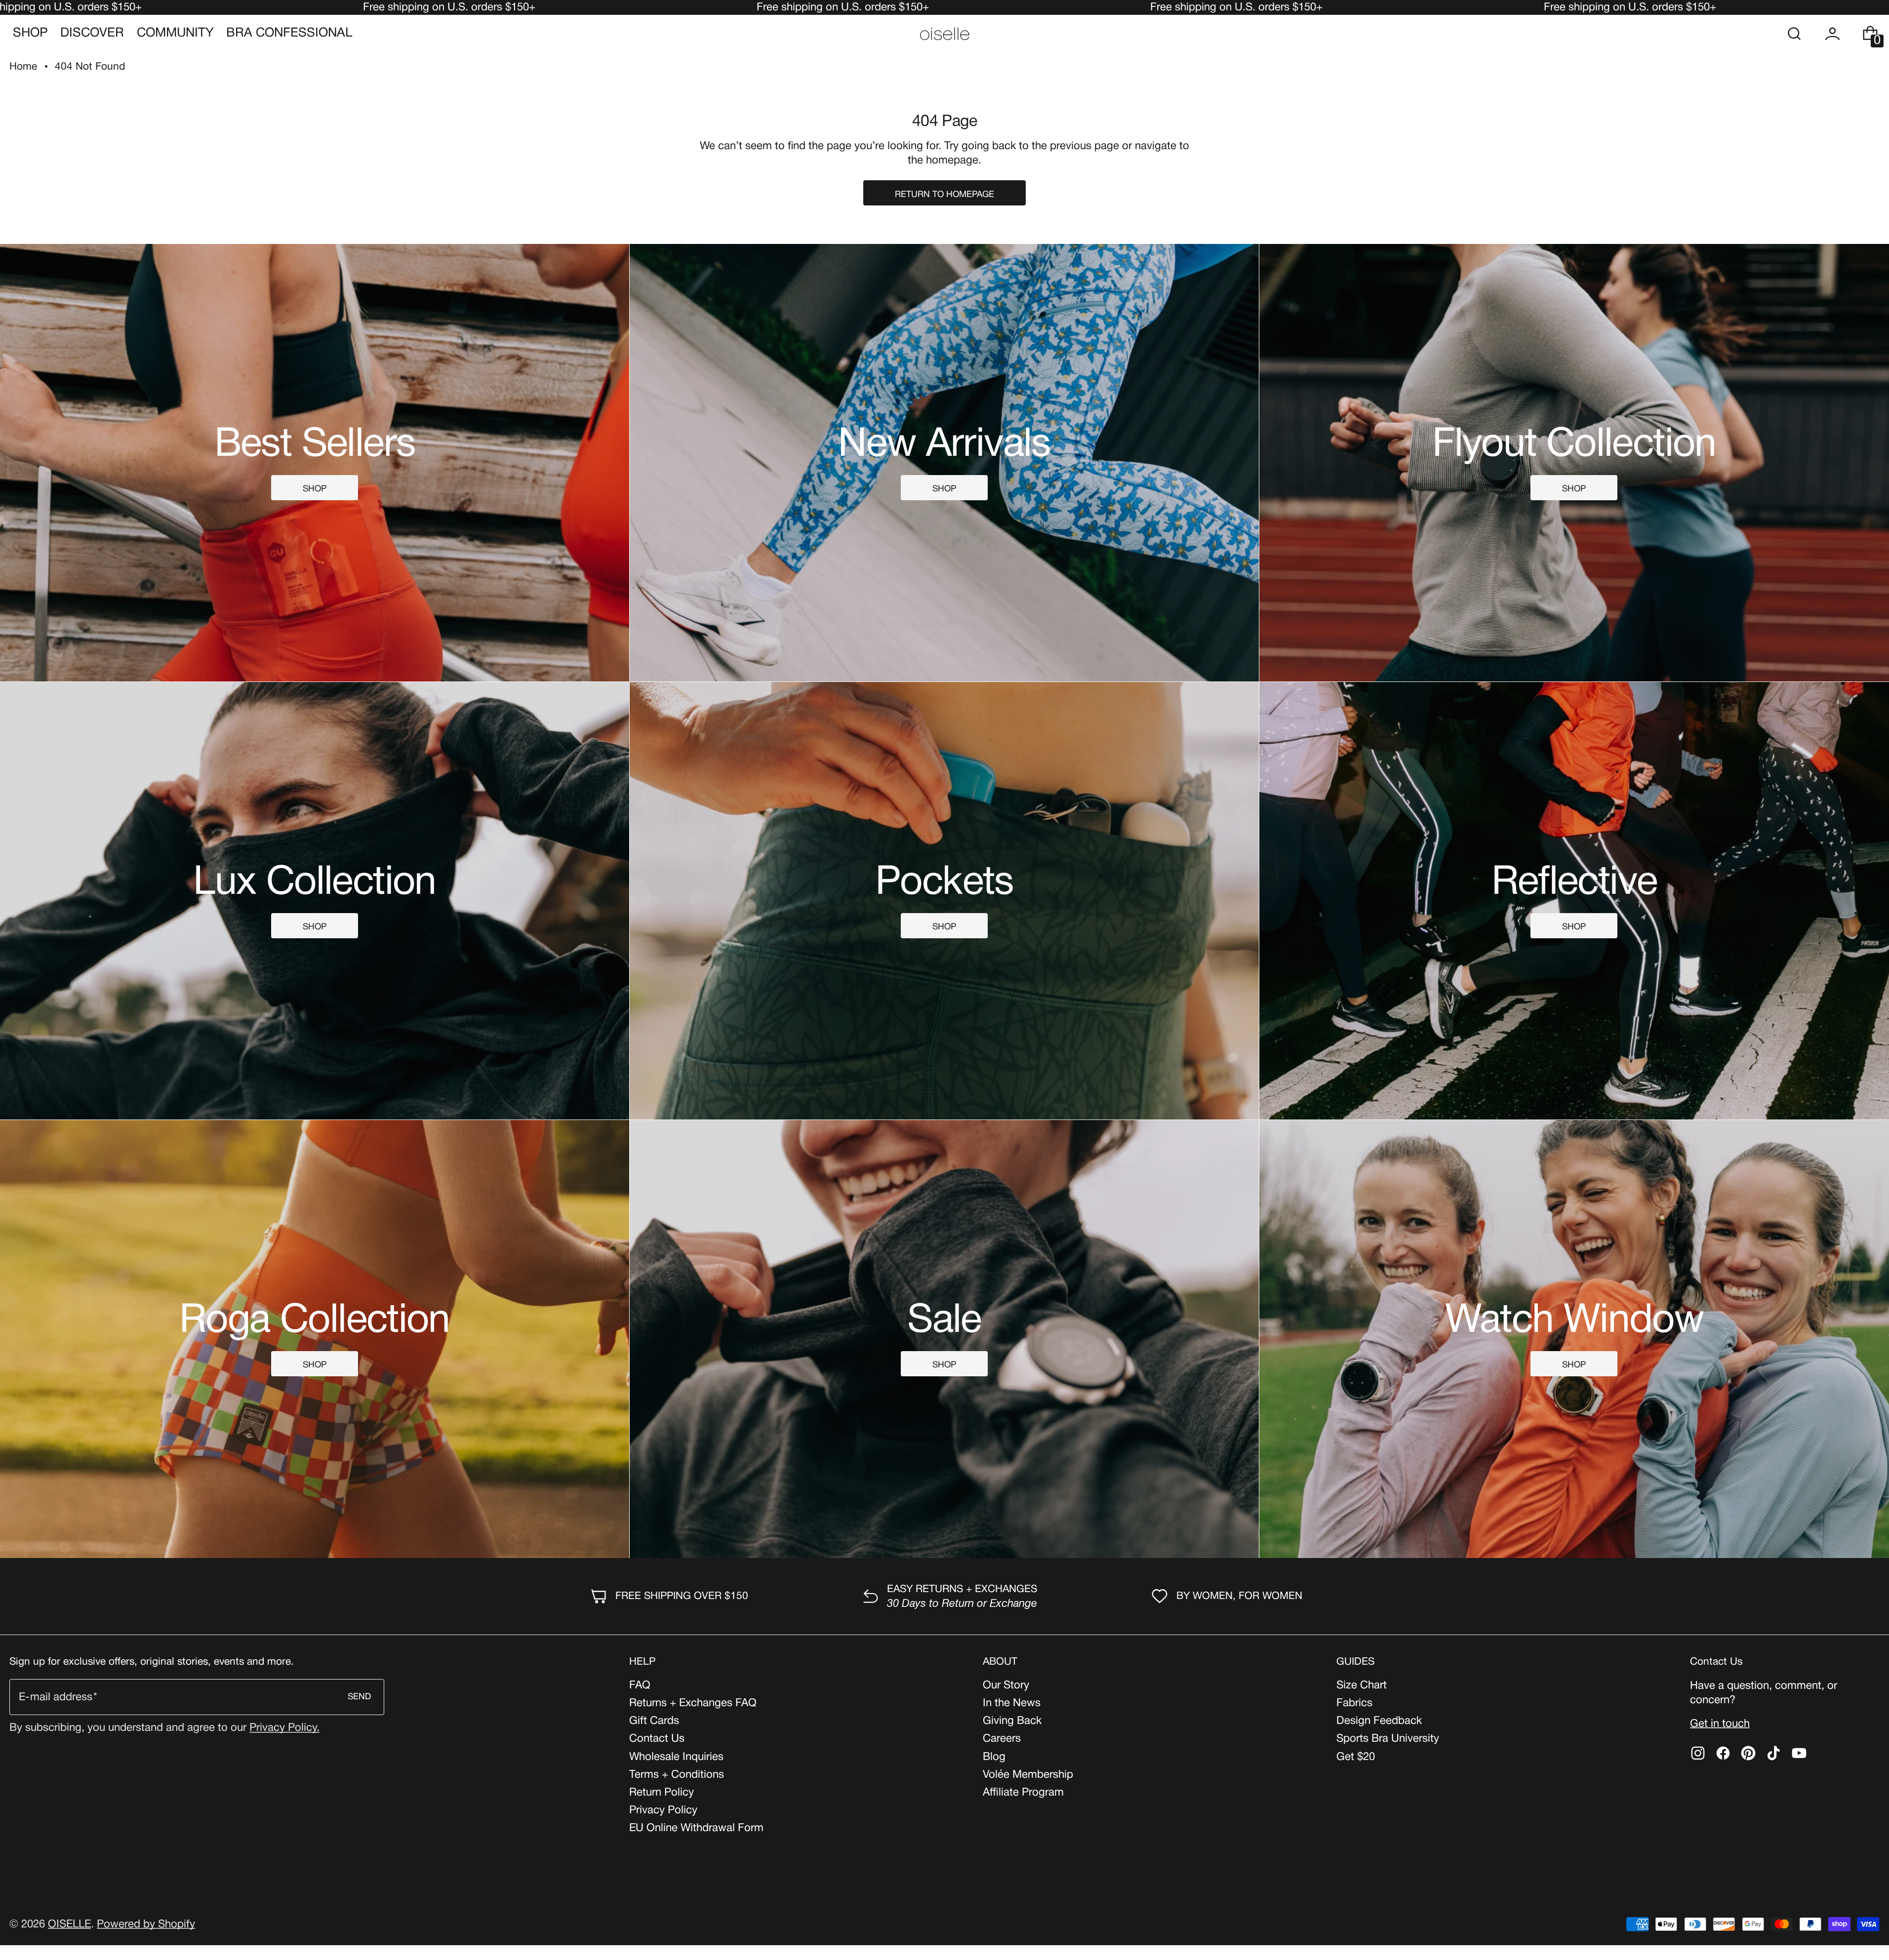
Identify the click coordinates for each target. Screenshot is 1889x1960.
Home (23, 67)
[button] (1794, 34)
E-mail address (56, 1697)
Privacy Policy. (284, 1728)
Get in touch (1720, 1724)
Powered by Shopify (146, 1924)
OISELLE (69, 1924)
